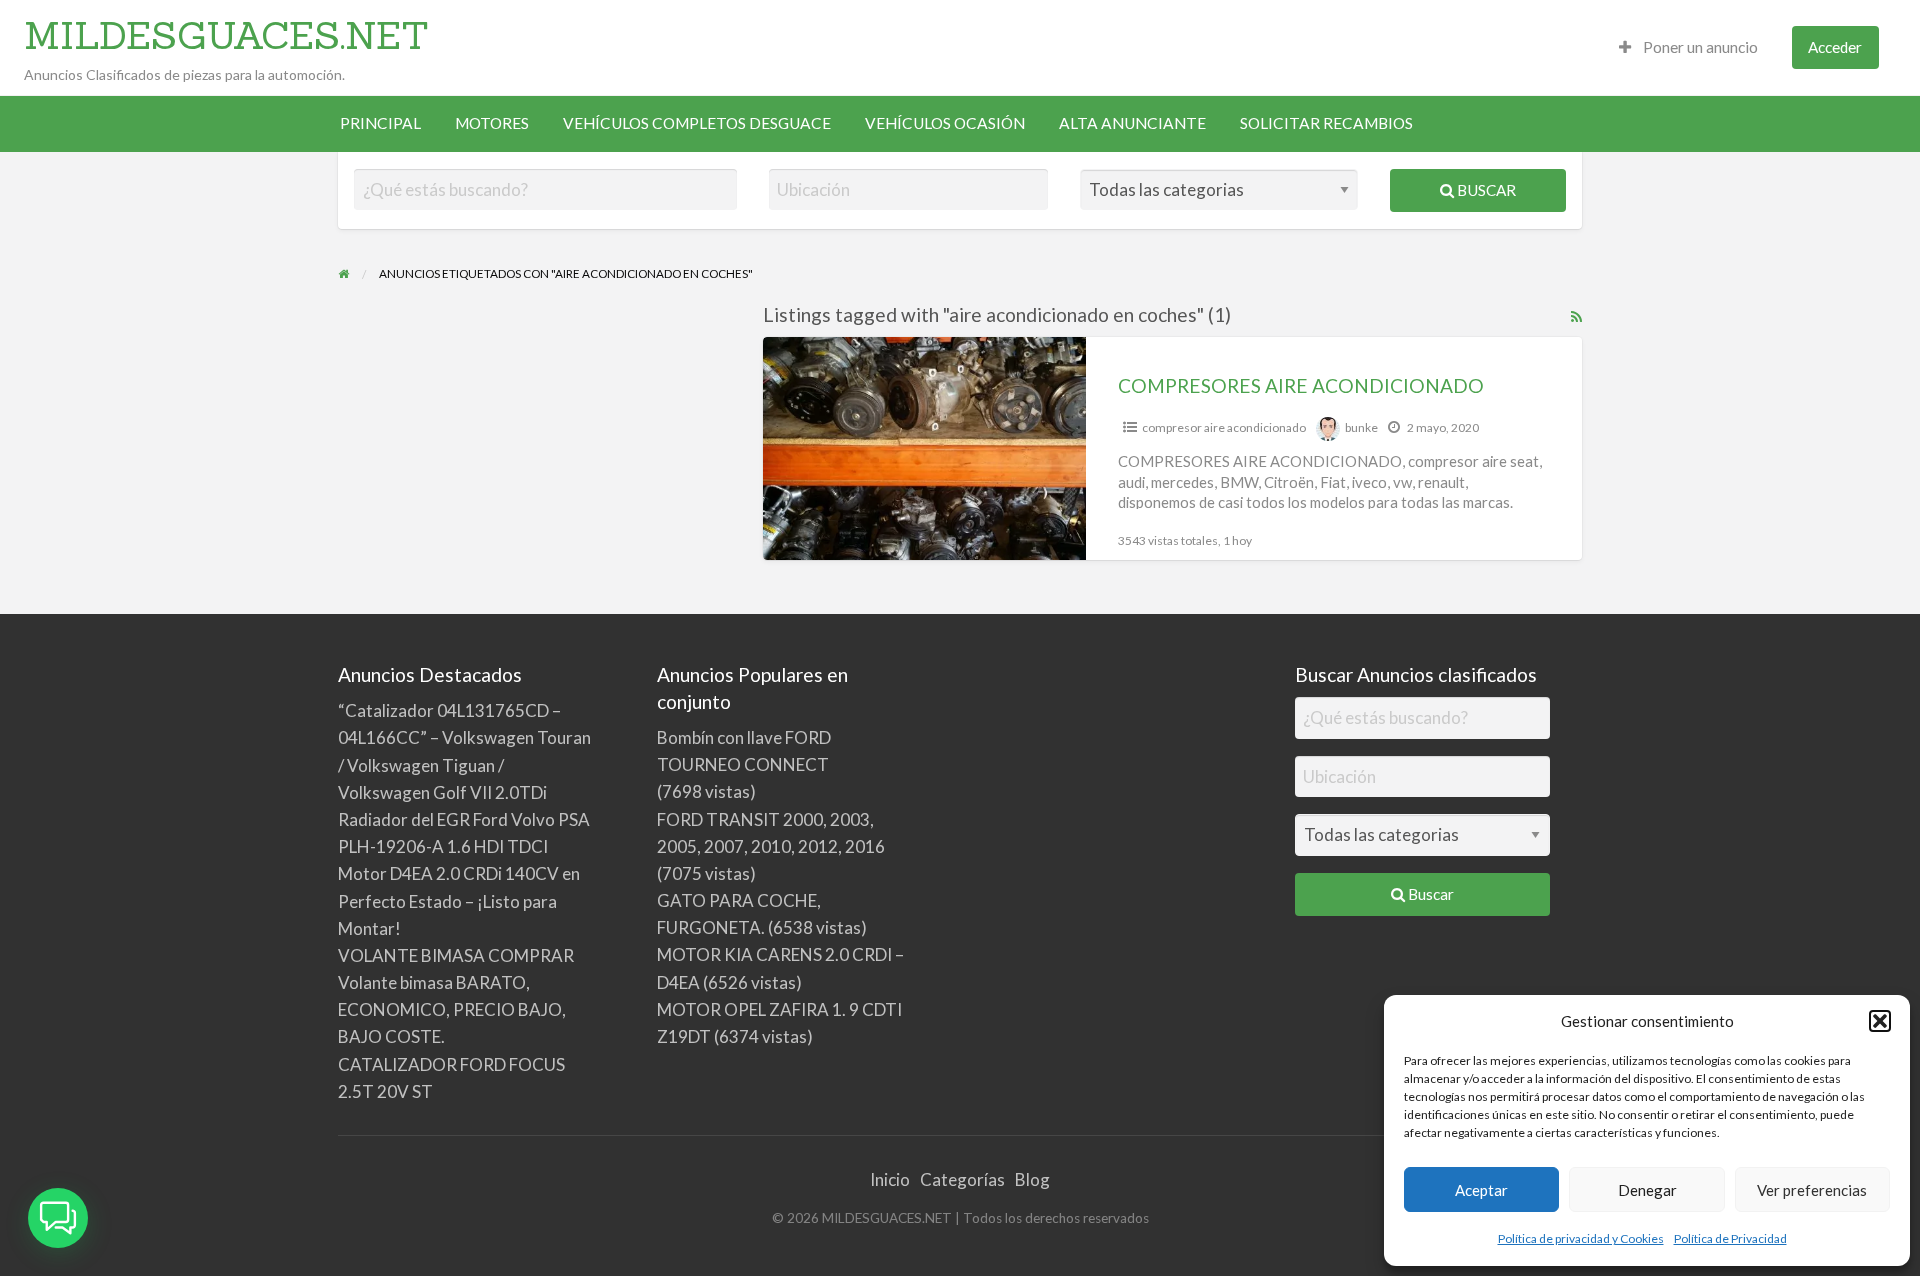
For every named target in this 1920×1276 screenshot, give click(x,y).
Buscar (1485, 190)
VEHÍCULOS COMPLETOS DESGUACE (697, 123)
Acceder (1835, 47)
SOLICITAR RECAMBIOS (1326, 123)
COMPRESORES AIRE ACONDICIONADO (1301, 385)
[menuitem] (1688, 47)
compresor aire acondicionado (1224, 427)
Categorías (962, 1179)
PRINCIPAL (380, 123)
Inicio (890, 1179)
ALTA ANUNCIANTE (1132, 123)
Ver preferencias (1812, 1190)
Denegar (1647, 1190)
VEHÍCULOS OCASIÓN (945, 123)
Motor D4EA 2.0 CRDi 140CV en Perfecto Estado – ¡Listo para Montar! (459, 900)
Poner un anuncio (1699, 47)
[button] (1880, 1021)
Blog (1032, 1179)
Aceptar (1481, 1190)
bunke (1361, 427)
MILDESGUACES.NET (226, 35)
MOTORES (492, 123)
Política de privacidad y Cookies (1581, 1238)
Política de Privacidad (1730, 1238)
